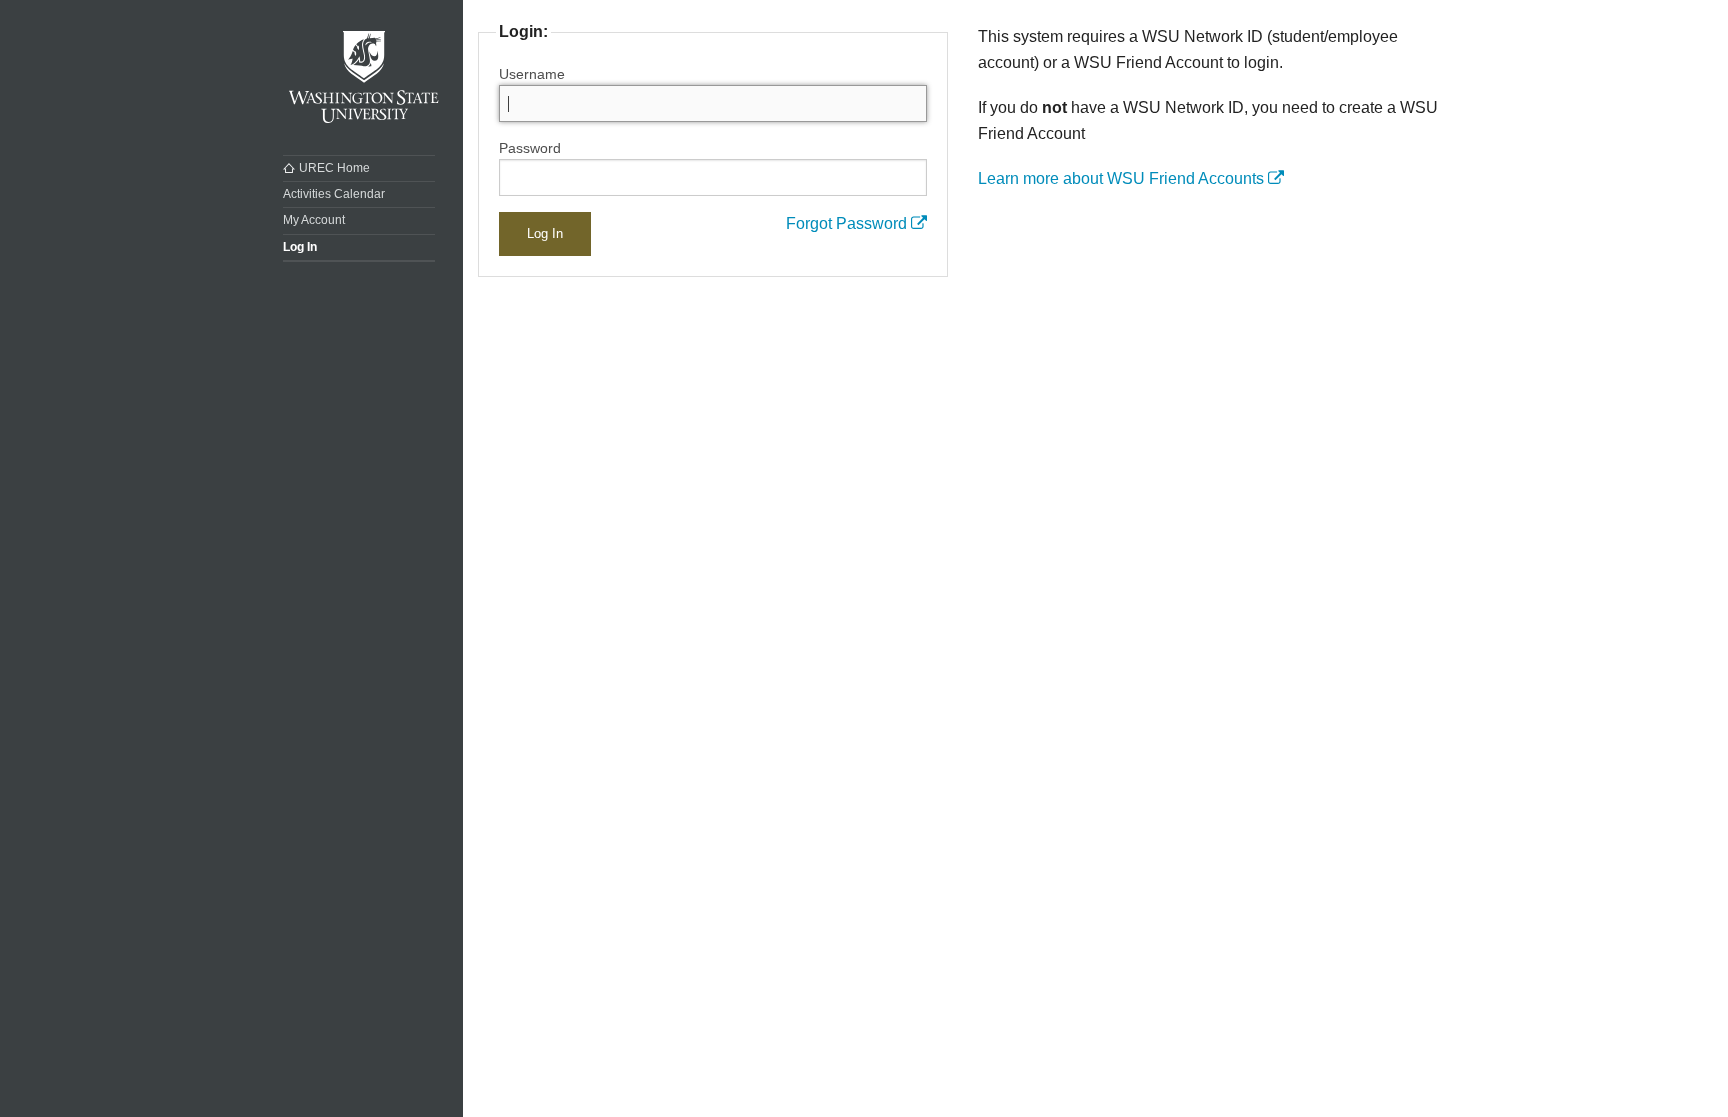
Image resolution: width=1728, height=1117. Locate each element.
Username (532, 74)
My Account (314, 220)
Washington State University (364, 77)
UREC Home (334, 168)
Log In (300, 247)
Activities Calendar (334, 194)
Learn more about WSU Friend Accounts (1123, 178)
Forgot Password (848, 223)
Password (530, 148)
